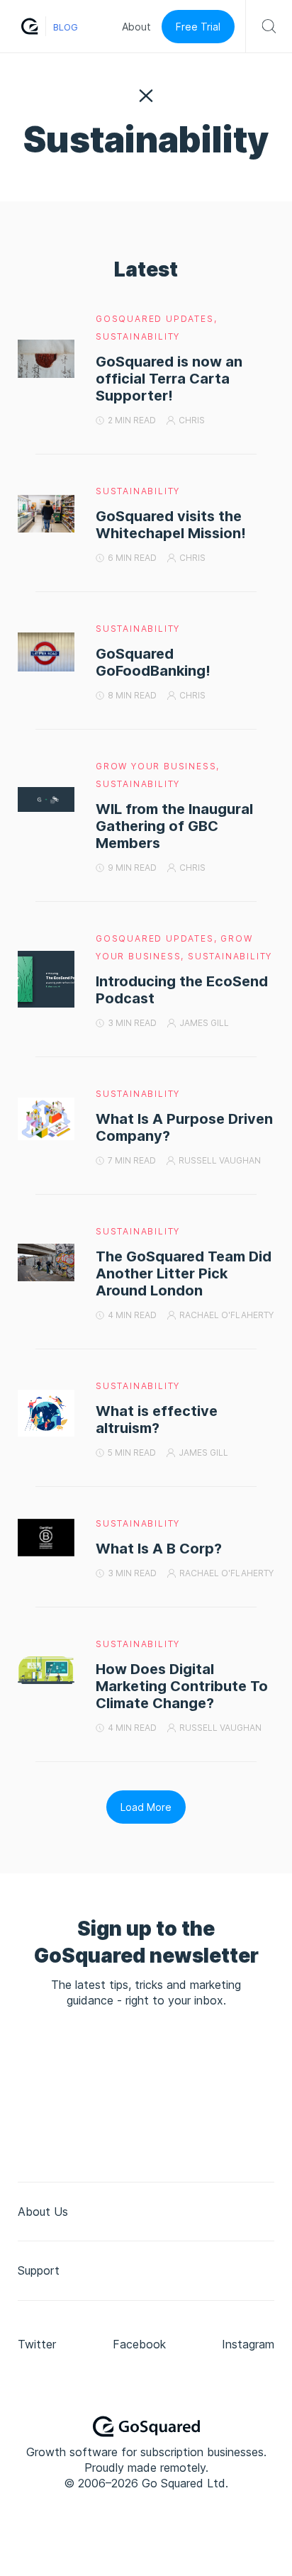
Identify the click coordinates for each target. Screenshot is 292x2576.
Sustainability (138, 336)
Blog (66, 27)
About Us (43, 2212)
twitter (37, 2344)
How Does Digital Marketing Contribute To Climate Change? (182, 1686)
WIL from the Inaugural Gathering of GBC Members (174, 826)
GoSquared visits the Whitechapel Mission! (171, 525)
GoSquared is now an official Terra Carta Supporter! (169, 379)
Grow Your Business (156, 766)
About (136, 27)
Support (39, 2270)
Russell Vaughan (220, 1160)
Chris (192, 420)
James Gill (204, 1023)
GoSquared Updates (155, 319)
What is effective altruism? (157, 1420)
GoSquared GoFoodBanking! (153, 662)
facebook (139, 2344)
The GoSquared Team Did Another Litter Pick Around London (184, 1273)
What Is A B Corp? (159, 1549)
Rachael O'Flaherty (226, 1315)
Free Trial (198, 27)
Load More (146, 1807)
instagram (248, 2344)
